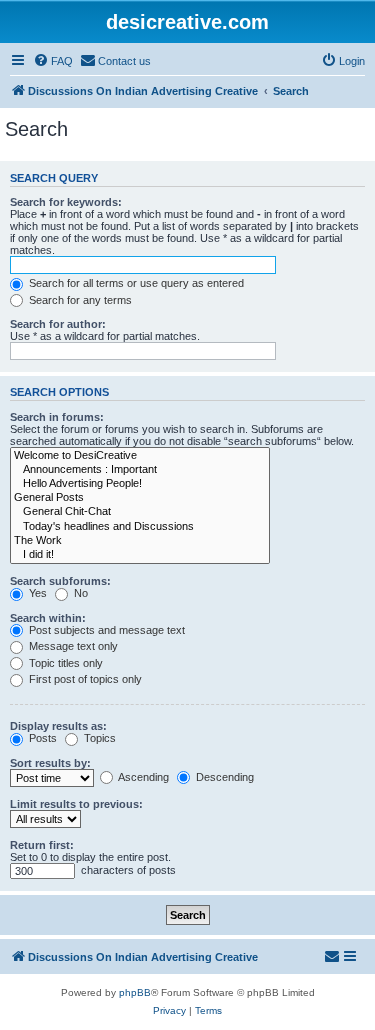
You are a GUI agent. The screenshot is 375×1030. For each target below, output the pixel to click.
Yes (36, 593)
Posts (41, 738)
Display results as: (58, 726)
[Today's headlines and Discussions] (140, 527)
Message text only (72, 646)
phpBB (135, 992)
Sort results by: (50, 763)
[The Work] (140, 541)
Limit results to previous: (76, 804)
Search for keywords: (66, 202)
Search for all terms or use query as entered (135, 283)
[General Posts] (140, 498)
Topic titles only (64, 663)
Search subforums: (60, 581)
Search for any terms (79, 300)
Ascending (142, 777)
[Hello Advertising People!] (140, 484)
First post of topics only (84, 679)
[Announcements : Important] (140, 470)
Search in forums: (57, 417)
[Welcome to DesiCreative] (140, 456)
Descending (223, 777)
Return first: (42, 845)
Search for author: (58, 324)
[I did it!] (140, 555)
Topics (98, 738)
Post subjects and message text (105, 630)
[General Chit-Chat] (140, 512)
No (79, 593)
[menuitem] (53, 61)
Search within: (48, 618)
